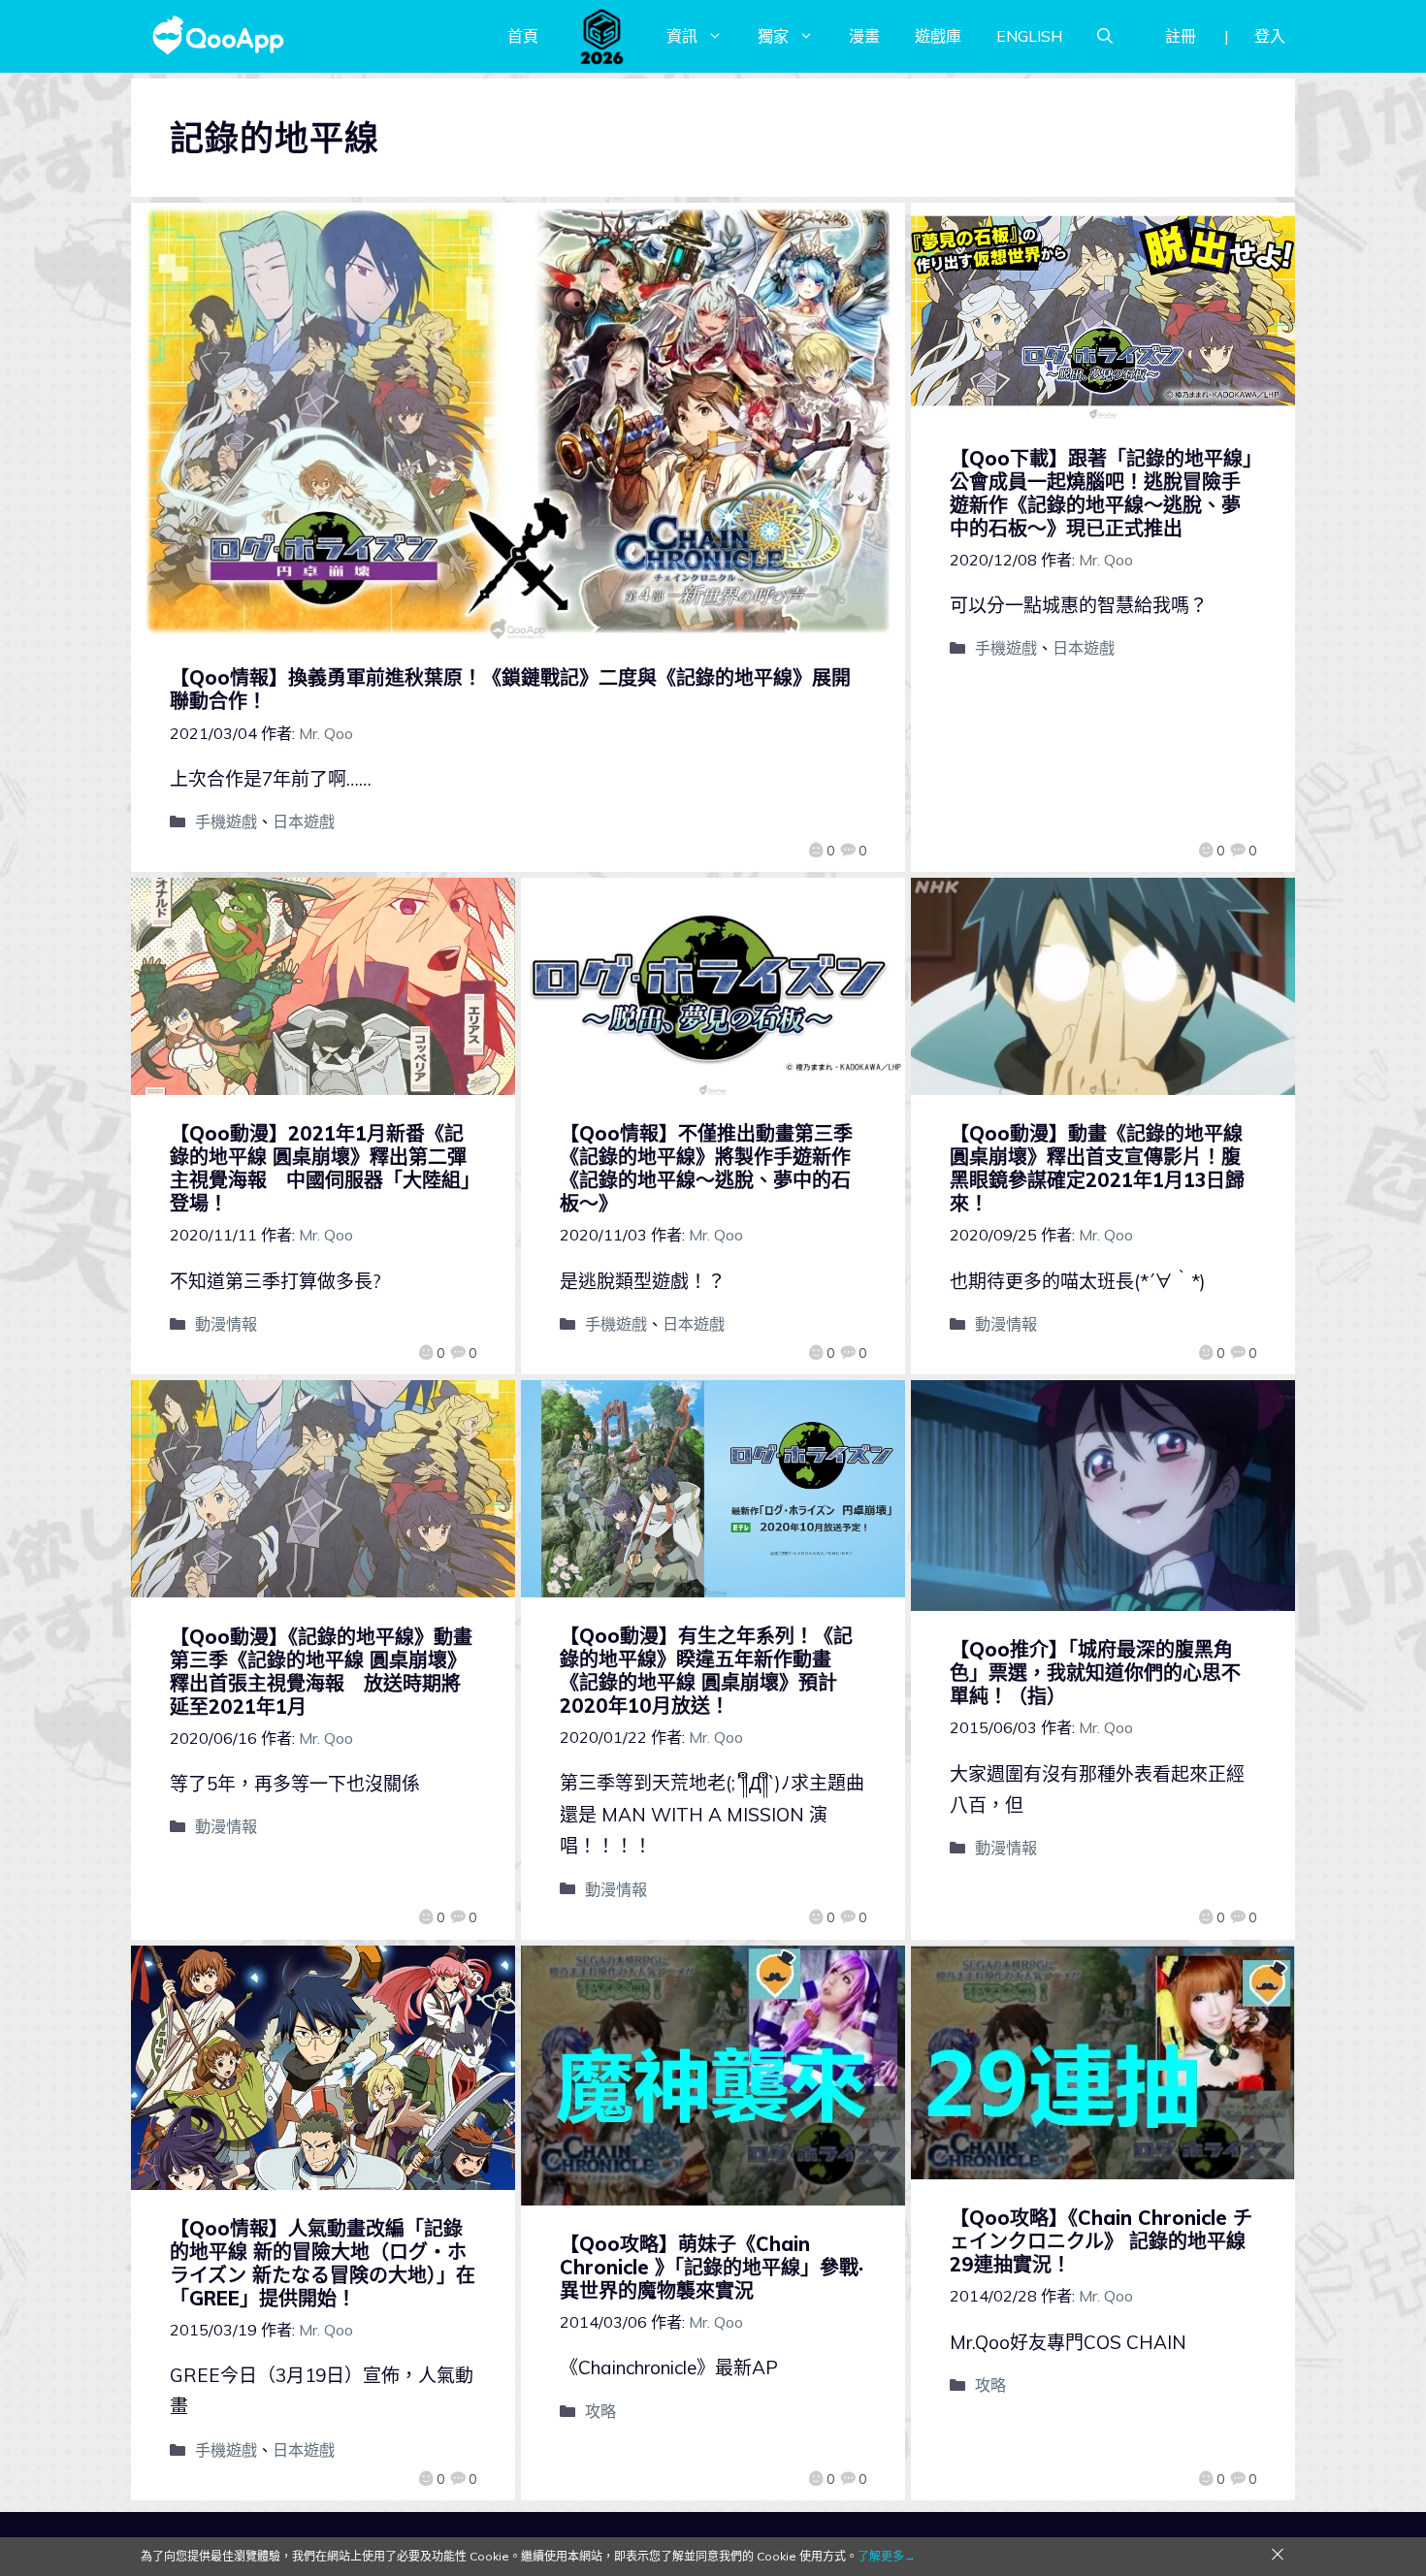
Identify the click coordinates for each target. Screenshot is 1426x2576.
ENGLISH (1029, 36)
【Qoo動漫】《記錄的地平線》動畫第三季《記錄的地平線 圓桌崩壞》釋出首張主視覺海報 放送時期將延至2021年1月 (321, 1672)
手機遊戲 (226, 821)
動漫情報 (226, 1324)
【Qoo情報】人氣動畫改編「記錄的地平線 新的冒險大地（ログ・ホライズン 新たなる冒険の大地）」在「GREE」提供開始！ (323, 2263)
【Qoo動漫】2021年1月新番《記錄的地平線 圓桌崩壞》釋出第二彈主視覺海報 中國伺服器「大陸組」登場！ (320, 1168)
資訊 (682, 36)
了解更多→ (887, 2556)
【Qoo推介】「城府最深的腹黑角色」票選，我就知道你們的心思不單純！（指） (1095, 1673)
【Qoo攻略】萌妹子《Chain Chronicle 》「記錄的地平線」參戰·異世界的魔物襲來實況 (712, 2267)
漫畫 (864, 36)
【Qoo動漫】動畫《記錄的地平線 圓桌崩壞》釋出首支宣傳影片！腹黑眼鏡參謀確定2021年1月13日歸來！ (1097, 1168)
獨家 (773, 36)
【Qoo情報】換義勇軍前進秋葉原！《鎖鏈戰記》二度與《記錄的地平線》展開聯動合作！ (510, 689)
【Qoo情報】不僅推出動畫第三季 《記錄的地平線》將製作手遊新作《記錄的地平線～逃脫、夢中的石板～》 (716, 1168)
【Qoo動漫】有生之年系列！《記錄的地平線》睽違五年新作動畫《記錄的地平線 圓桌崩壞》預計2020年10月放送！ (706, 1671)
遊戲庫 (938, 36)
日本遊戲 (304, 821)
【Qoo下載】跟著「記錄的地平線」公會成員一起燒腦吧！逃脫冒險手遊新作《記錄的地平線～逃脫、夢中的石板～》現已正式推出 (1101, 493)
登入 (1270, 36)
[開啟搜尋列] (1105, 36)
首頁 (523, 36)
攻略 (600, 2411)
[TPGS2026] (602, 36)
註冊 (1181, 36)
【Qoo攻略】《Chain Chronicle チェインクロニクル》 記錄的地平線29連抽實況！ (1101, 2241)
